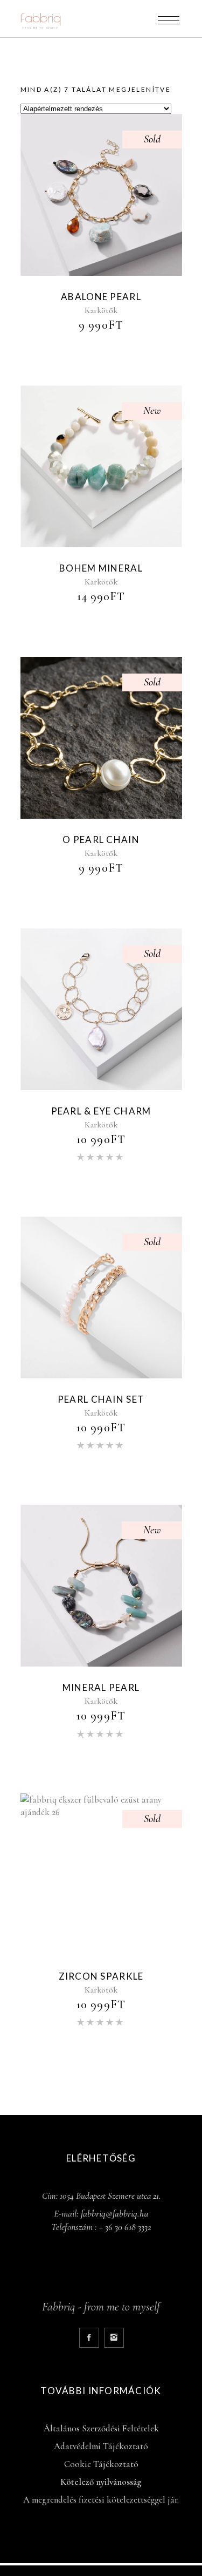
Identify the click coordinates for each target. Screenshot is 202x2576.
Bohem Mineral (101, 568)
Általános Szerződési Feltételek (101, 2428)
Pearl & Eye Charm (101, 1111)
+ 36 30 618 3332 (125, 2227)
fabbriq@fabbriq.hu (114, 2213)
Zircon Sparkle (101, 1976)
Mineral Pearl (101, 1687)
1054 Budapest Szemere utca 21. (110, 2196)
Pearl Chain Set (101, 1399)
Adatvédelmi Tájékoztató (101, 2446)
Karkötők (101, 310)
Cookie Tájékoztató (101, 2464)
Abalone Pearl (101, 297)
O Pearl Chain (101, 840)
